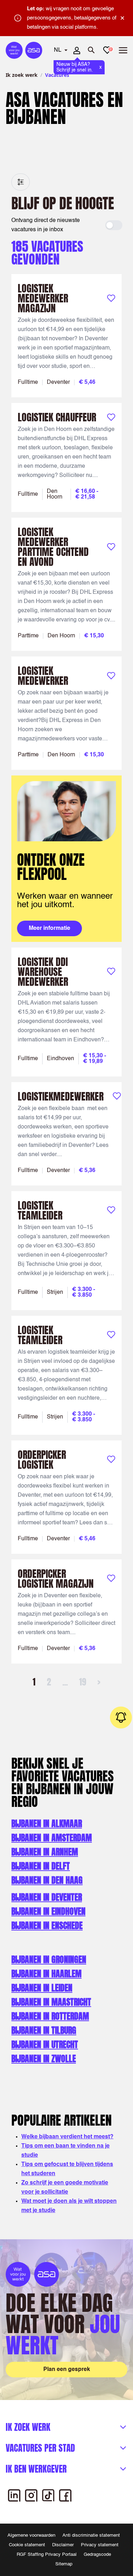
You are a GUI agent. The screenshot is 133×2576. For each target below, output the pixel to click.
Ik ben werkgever (36, 2469)
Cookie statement (27, 2545)
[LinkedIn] (14, 2495)
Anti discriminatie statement (91, 2535)
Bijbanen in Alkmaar (47, 1824)
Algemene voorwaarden (31, 2535)
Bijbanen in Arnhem (45, 1852)
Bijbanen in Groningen (49, 1960)
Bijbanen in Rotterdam (50, 2016)
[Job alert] (121, 1717)
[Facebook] (65, 2495)
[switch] (114, 225)
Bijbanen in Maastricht (51, 2002)
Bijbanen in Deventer (47, 1897)
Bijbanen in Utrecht (45, 2045)
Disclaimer (63, 2545)
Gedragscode (97, 2555)
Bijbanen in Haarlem (46, 1974)
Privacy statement (100, 2545)
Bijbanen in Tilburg (44, 2030)
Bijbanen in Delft (41, 1866)
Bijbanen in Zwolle (44, 2059)
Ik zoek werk (22, 75)
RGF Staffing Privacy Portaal (47, 2555)
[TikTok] (48, 2495)
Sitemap (64, 2564)
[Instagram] (31, 2495)
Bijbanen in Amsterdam (52, 1838)
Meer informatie (49, 928)
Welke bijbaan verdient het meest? (67, 2137)
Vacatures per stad (40, 2448)
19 (83, 1682)
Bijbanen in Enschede (47, 1926)
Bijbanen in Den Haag (47, 1880)
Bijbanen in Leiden (42, 1988)
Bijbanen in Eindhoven (48, 1911)
